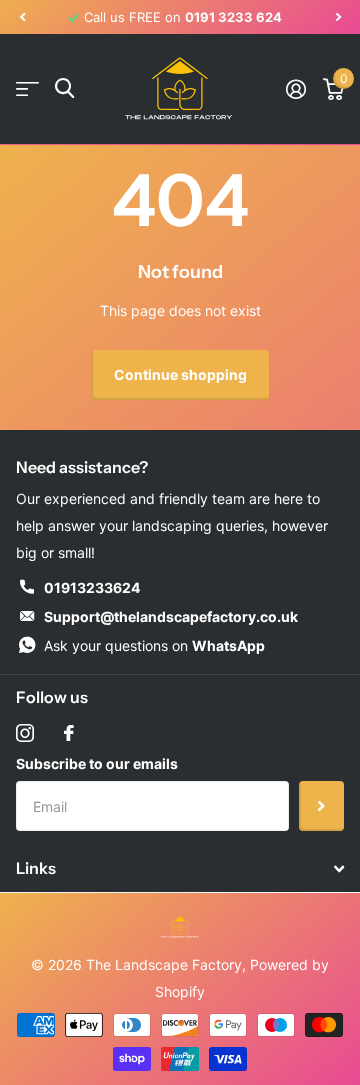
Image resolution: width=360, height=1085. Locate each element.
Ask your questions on (154, 645)
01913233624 (92, 587)
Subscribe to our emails (97, 763)
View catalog (27, 88)
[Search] (64, 88)
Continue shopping (180, 374)
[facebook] (69, 733)
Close (180, 869)
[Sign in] (295, 89)
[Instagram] (25, 733)
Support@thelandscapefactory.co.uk (171, 616)
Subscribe (321, 806)
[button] (22, 17)
